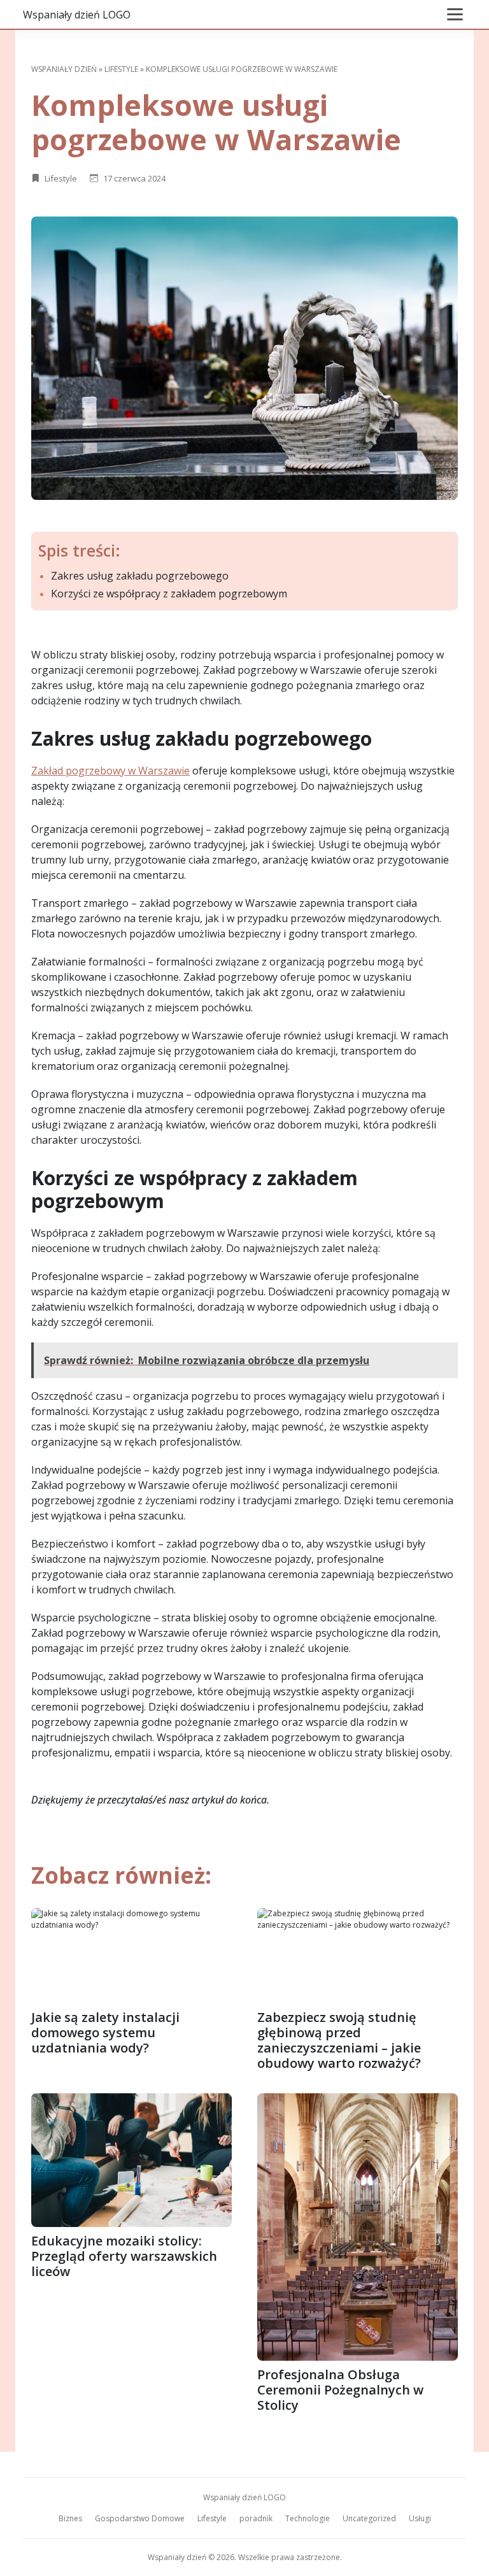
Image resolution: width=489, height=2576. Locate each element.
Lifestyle (121, 69)
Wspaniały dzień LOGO (77, 15)
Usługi (420, 2518)
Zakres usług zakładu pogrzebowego (140, 576)
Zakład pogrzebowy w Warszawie (110, 771)
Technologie (308, 2518)
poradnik (256, 2518)
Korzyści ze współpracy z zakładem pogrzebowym (169, 594)
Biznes (70, 2518)
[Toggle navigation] (455, 14)
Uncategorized (369, 2518)
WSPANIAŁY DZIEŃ (64, 69)
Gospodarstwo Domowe (140, 2518)
